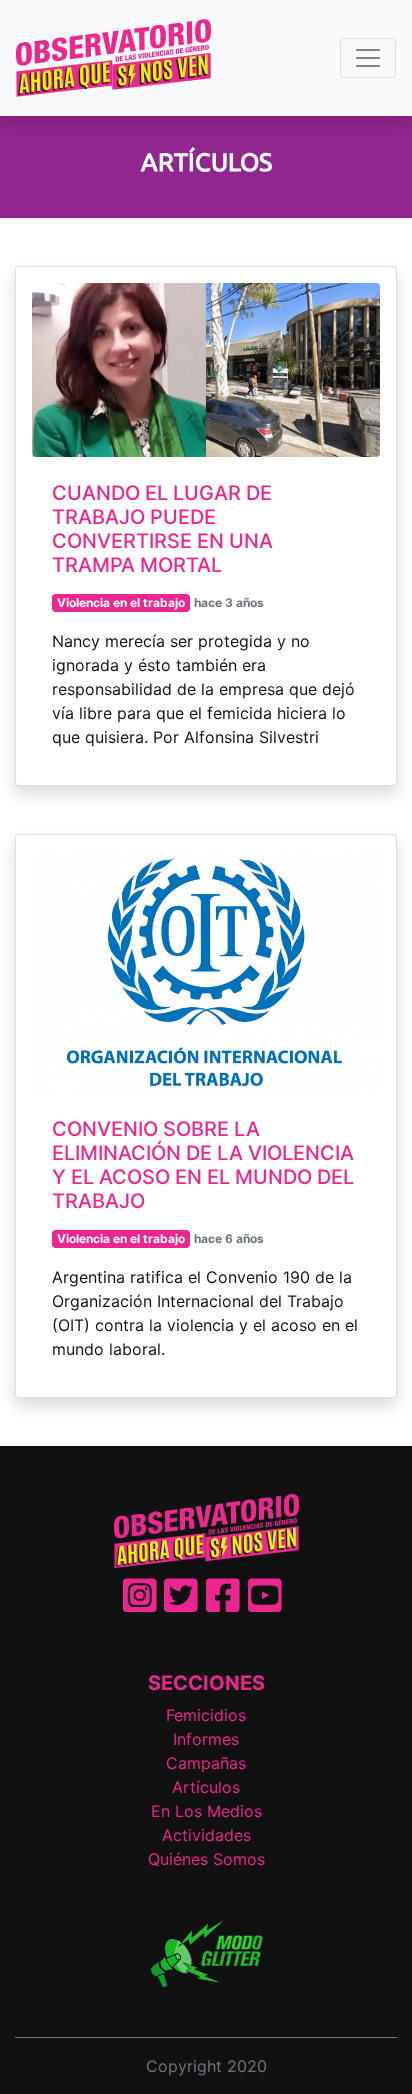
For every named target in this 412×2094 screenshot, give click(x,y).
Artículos (206, 1787)
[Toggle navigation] (368, 58)
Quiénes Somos (206, 1859)
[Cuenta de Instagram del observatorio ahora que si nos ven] (140, 1604)
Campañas (206, 1763)
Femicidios (206, 1715)
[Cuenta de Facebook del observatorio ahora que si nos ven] (223, 1604)
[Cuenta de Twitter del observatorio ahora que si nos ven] (181, 1604)
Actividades (206, 1835)
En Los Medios (206, 1811)
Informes (206, 1739)
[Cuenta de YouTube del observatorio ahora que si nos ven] (265, 1604)
